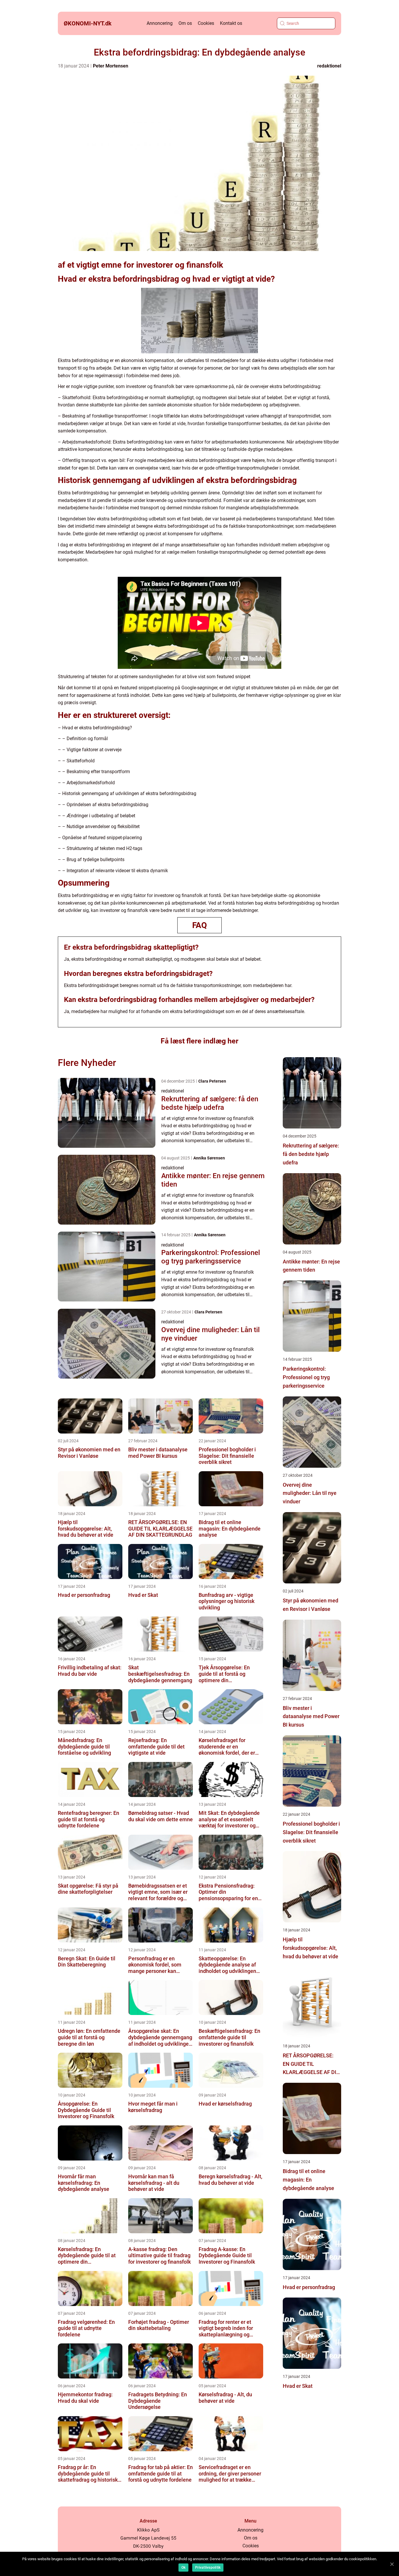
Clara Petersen (212, 1081)
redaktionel (329, 66)
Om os (185, 23)
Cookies (206, 23)
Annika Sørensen (209, 1158)
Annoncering (160, 23)
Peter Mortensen (111, 66)
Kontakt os (231, 23)
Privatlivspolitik (208, 2568)
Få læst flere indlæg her (199, 1041)
